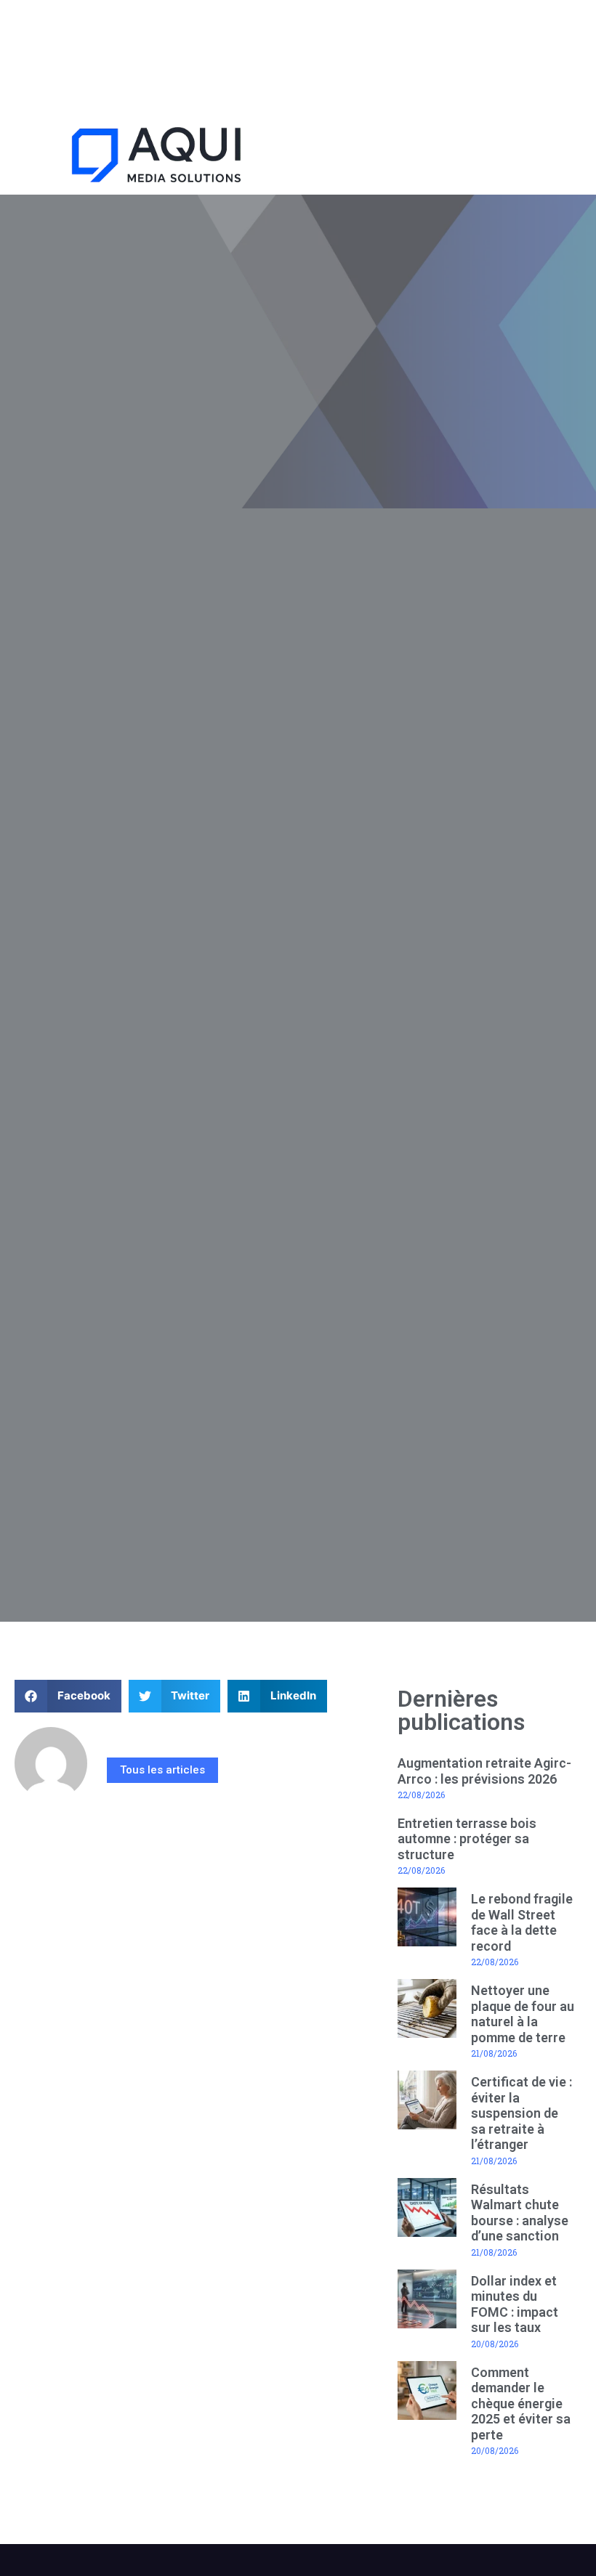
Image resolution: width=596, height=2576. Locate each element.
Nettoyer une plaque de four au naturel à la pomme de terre (523, 2014)
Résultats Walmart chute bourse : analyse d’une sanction (520, 2213)
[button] (447, 157)
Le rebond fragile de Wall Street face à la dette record (522, 1922)
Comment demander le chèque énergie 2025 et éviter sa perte (521, 2404)
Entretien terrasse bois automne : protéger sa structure (467, 1839)
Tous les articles (162, 1770)
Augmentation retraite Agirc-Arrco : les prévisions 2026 (484, 1771)
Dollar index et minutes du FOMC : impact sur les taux (515, 2304)
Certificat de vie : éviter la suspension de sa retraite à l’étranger (521, 2113)
